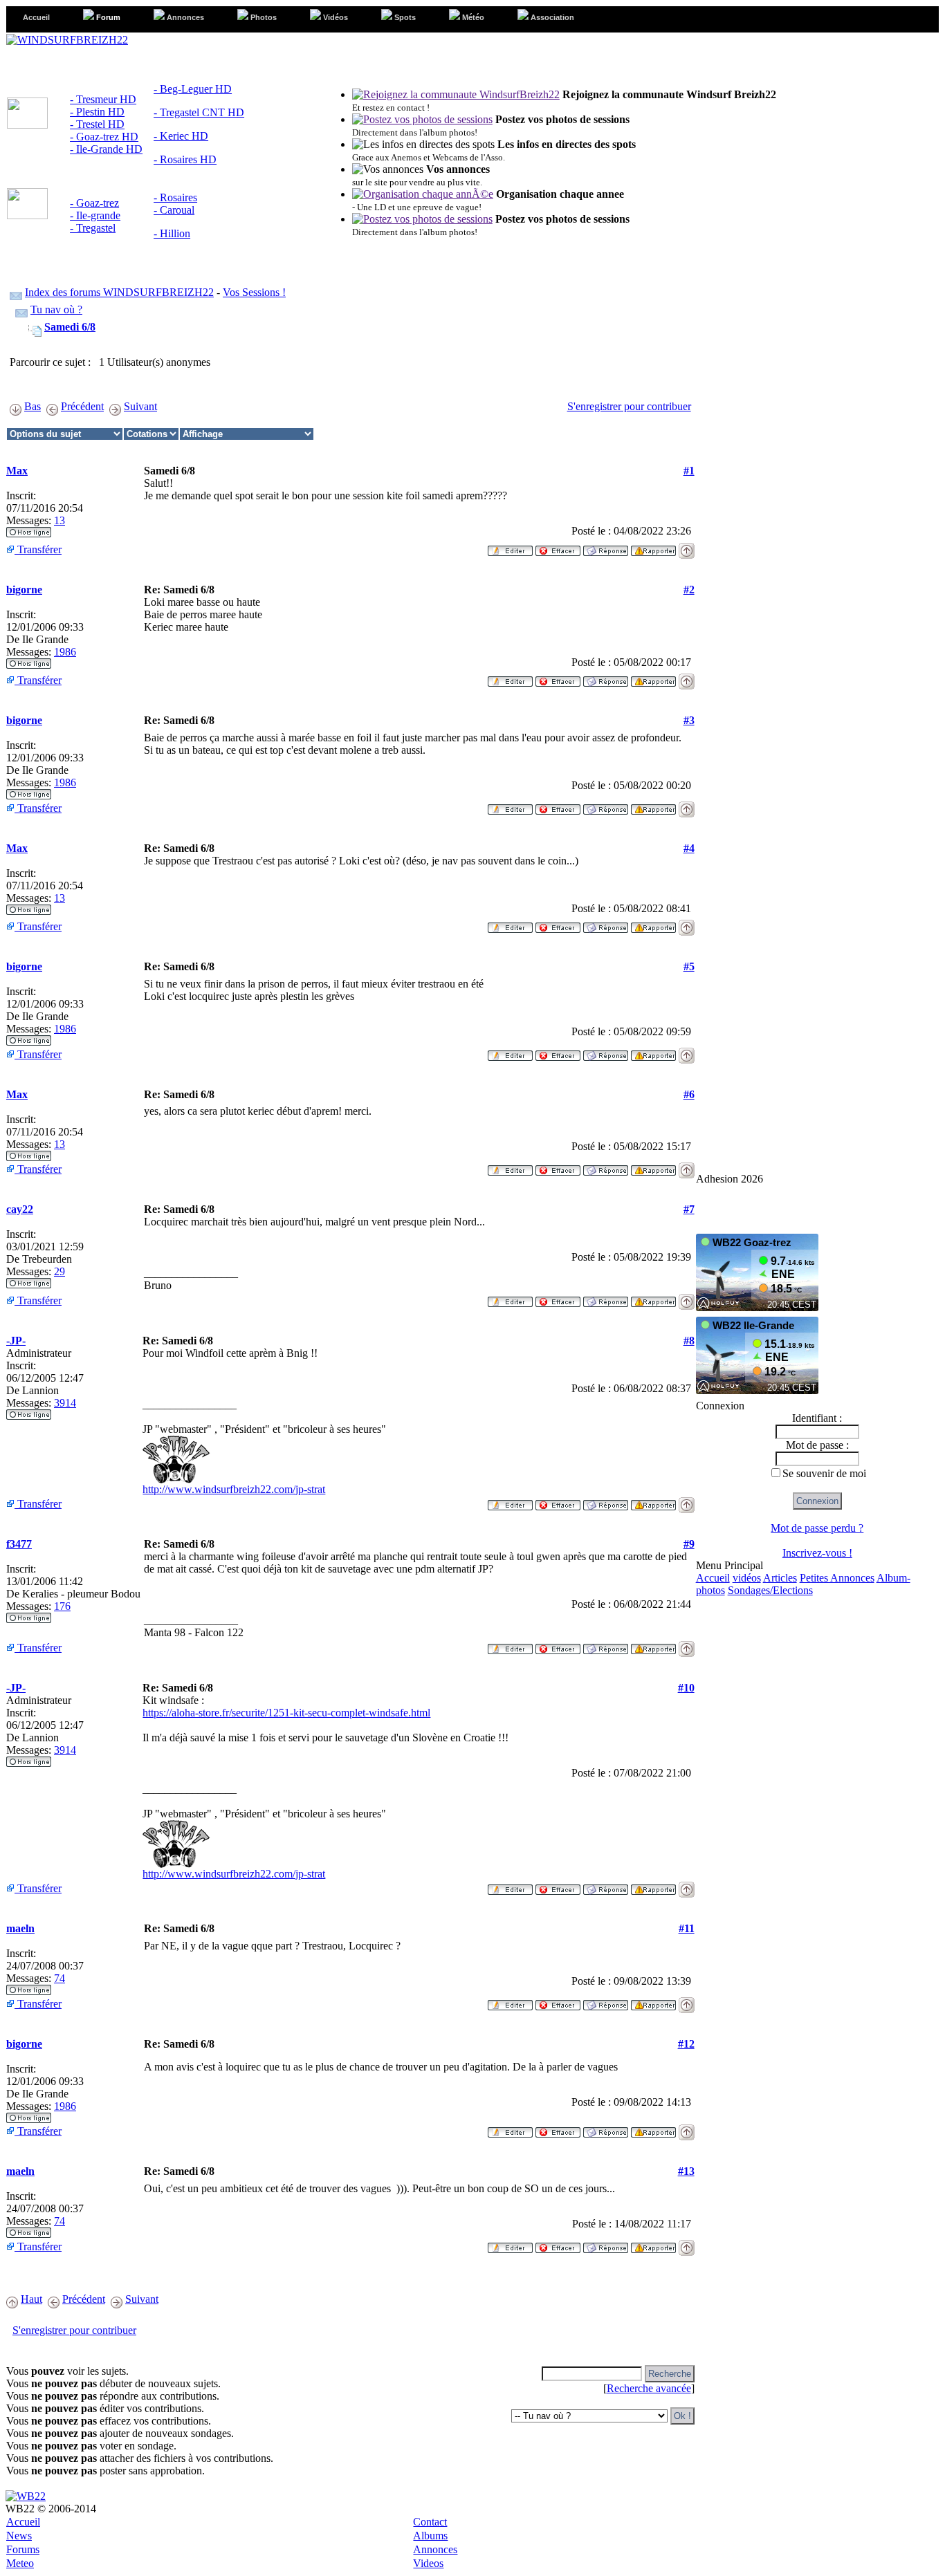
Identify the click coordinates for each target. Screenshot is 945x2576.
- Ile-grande (95, 215)
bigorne (24, 590)
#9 (689, 1544)
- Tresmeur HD (103, 99)
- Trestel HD (97, 124)
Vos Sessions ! (254, 292)
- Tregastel (93, 228)
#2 (689, 590)
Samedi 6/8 (70, 327)
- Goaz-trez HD (104, 137)
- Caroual (174, 210)
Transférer (38, 549)
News (19, 2536)
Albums (430, 2536)
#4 (689, 848)
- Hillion (172, 233)
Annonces (435, 2549)
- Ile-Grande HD (106, 149)
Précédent (82, 406)
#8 (689, 1341)
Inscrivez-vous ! (817, 1553)
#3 (689, 720)
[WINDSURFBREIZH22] (67, 40)
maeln (20, 1928)
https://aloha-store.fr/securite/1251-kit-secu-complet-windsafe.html (286, 1713)
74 (59, 1978)
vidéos (747, 1578)
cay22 (20, 1209)
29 (59, 1271)
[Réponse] (606, 547)
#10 (686, 1688)
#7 (689, 1209)
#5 (689, 966)
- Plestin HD (97, 112)
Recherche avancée (649, 2388)
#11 (687, 1928)
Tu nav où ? (56, 309)
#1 (689, 471)
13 (59, 520)
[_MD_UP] (687, 547)
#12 (686, 2044)
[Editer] (510, 547)
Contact (430, 2522)
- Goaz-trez (94, 203)
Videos (428, 2563)
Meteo (20, 2563)
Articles (780, 1578)
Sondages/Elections (770, 1590)
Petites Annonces (837, 1578)
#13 (686, 2171)
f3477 (19, 1544)
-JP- (16, 1341)
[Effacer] (558, 547)
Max (17, 471)
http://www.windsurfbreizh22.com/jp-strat (234, 1489)
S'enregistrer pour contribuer (629, 406)
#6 (689, 1094)
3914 (65, 1403)
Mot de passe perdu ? (817, 1528)
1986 (65, 652)
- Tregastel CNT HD (199, 112)
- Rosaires (175, 197)
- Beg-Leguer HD (193, 89)
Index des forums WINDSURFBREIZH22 (119, 292)
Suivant (140, 406)
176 (62, 1606)
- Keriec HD (181, 136)
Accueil (713, 1578)
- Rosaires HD (185, 159)
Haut (31, 2299)
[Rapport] (653, 547)
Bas (33, 406)
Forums (23, 2549)
